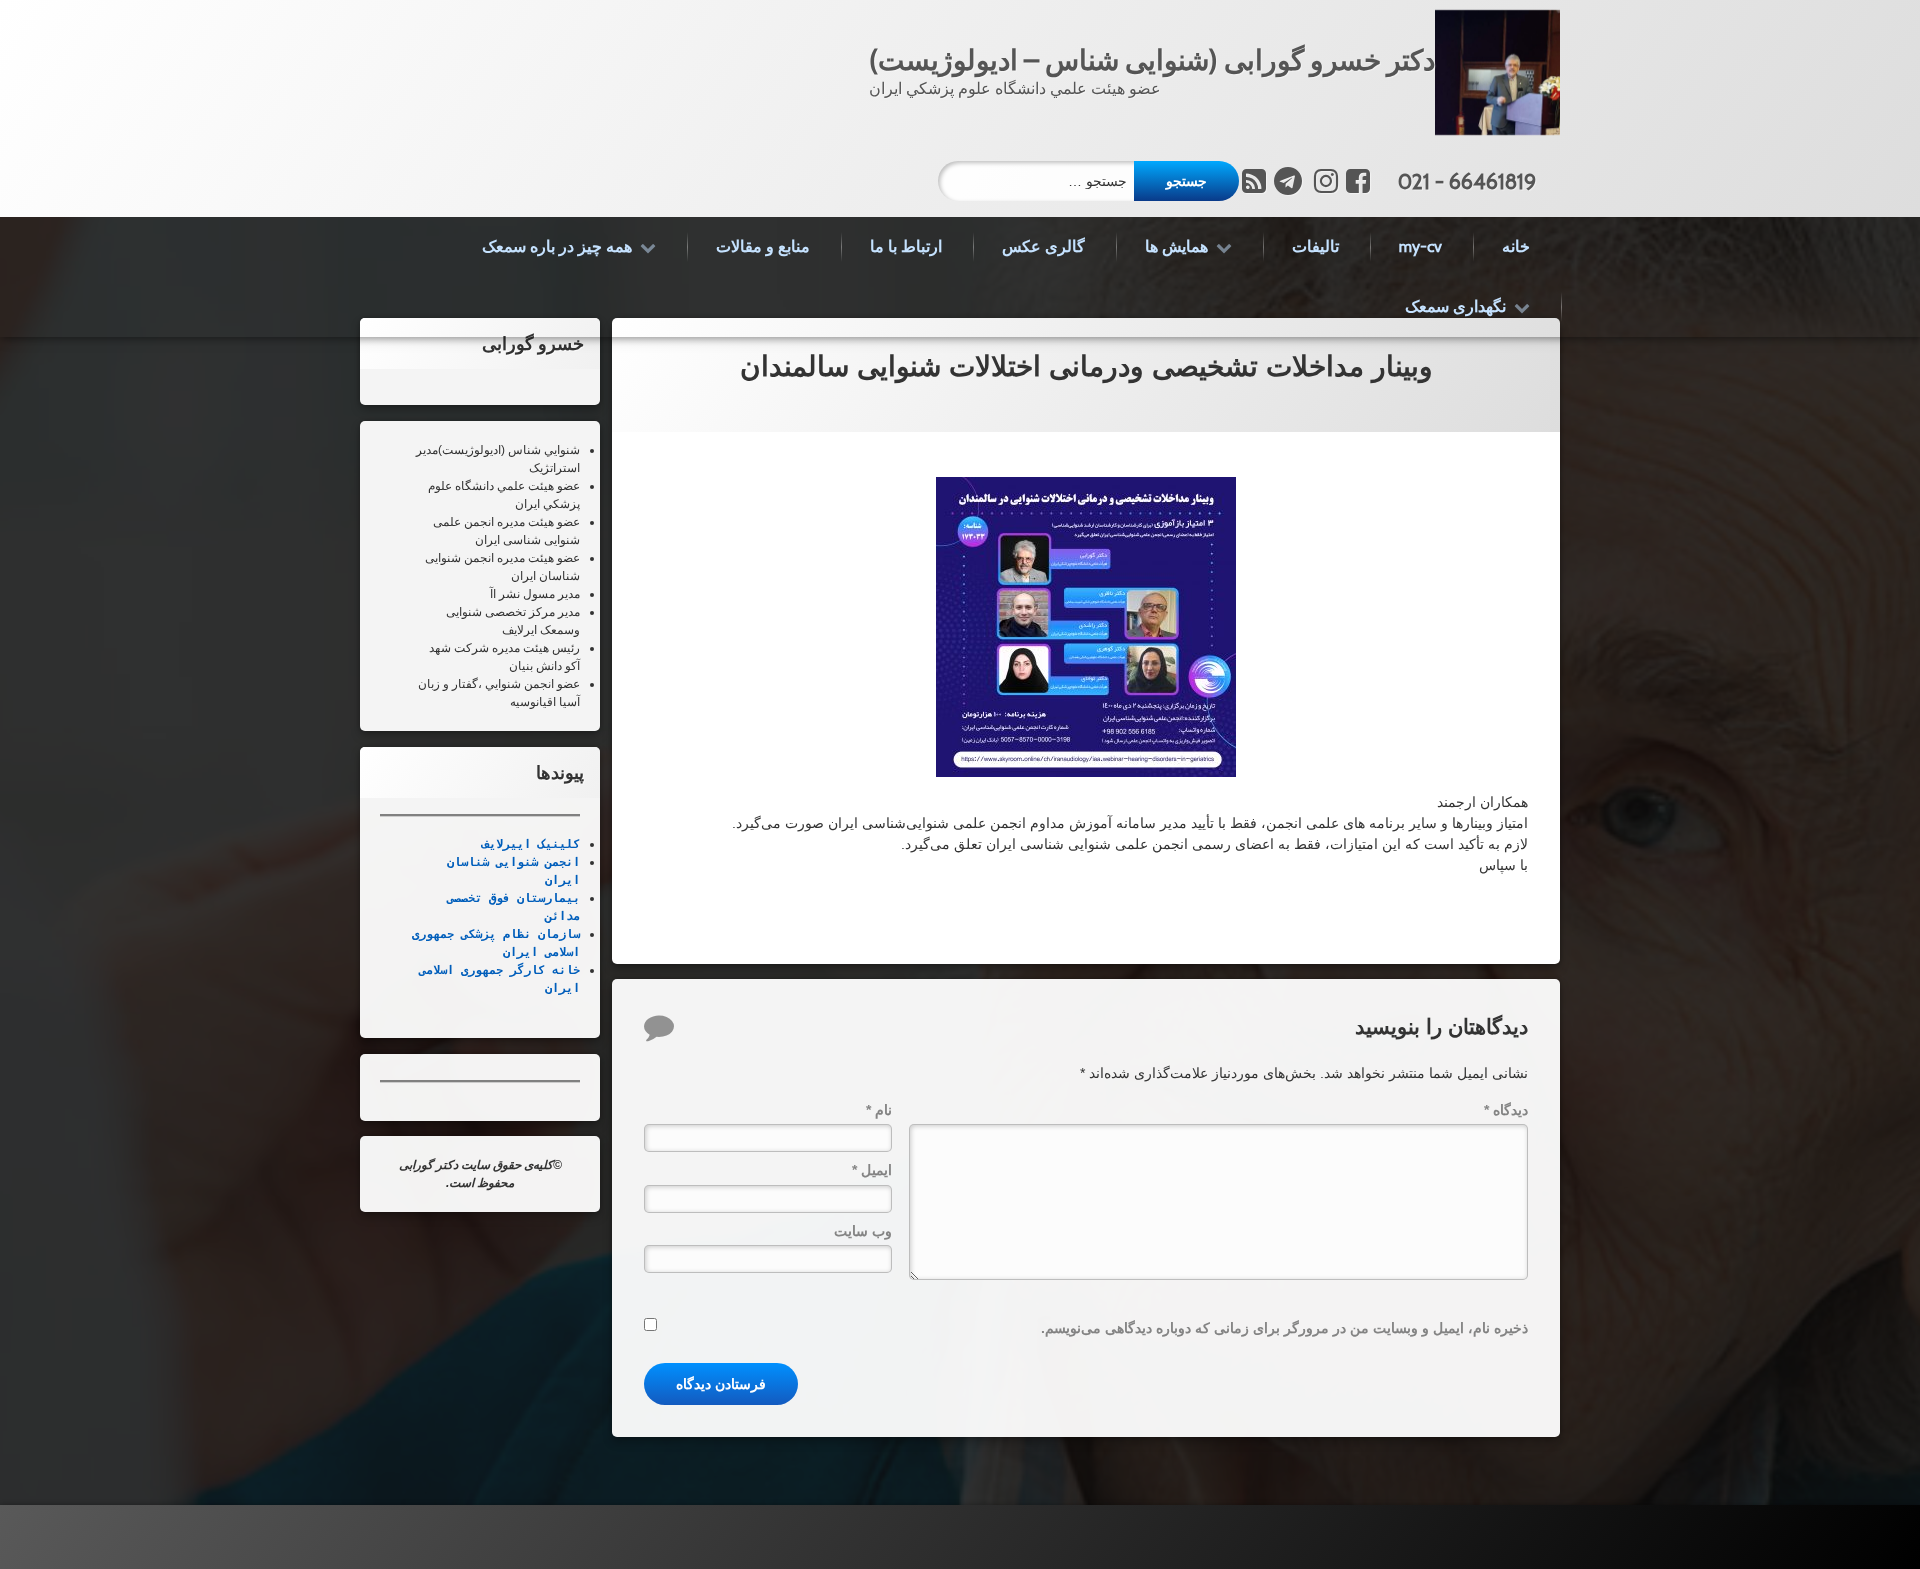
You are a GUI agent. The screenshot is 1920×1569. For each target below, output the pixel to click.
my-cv (1420, 246)
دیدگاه (1506, 1111)
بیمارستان (545, 898)
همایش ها (1176, 246)
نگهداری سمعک (1455, 306)
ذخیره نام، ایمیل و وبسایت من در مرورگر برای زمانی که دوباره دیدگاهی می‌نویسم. (1284, 1329)
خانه (1516, 246)
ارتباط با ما (906, 246)
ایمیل (872, 1171)
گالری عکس (1043, 246)
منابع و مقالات (763, 246)
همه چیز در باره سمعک (557, 246)
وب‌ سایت (863, 1231)
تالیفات (1315, 246)
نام (879, 1111)
